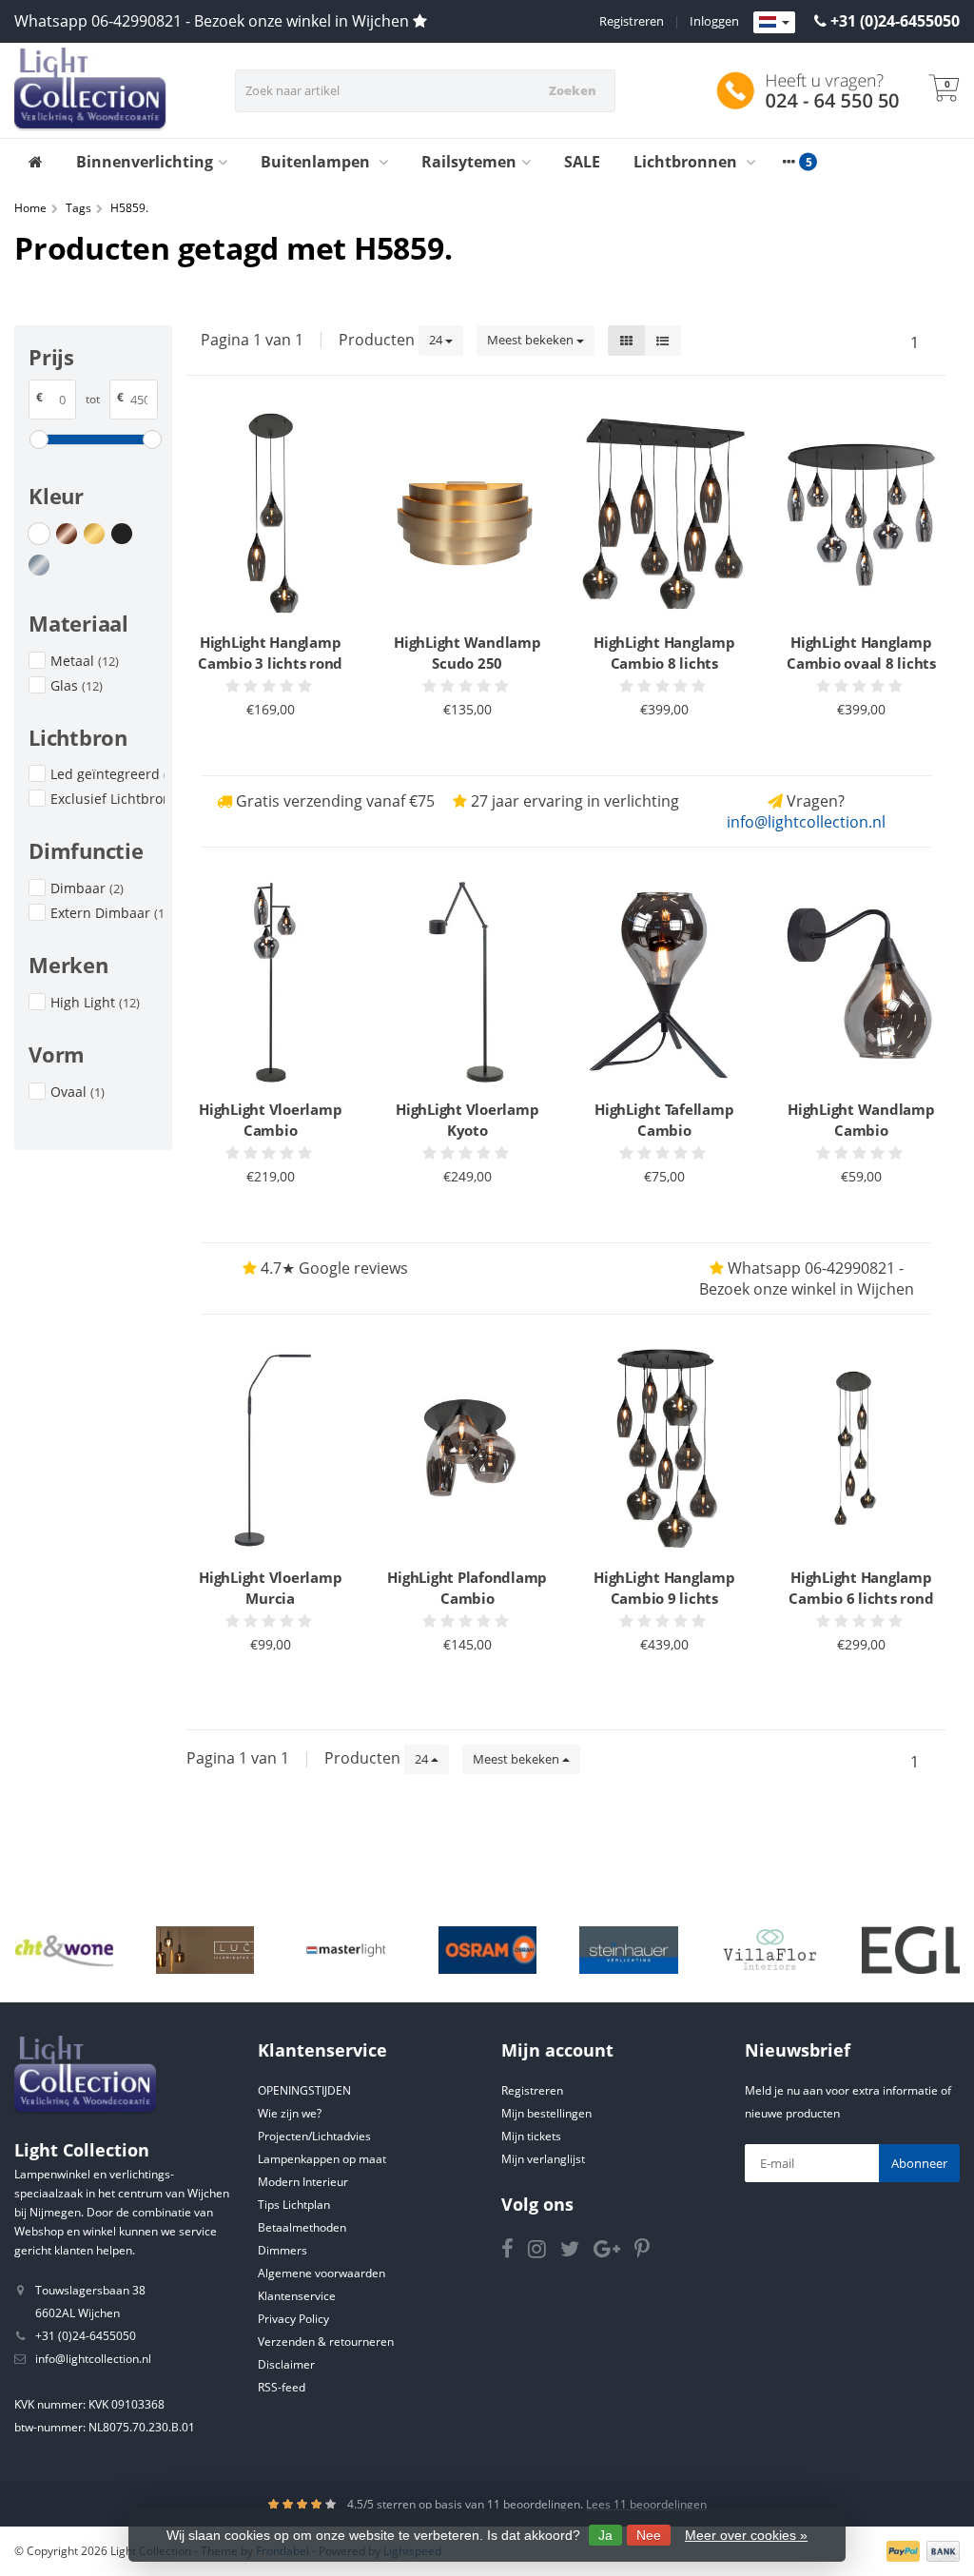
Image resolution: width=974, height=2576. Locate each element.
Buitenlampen (317, 162)
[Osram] (487, 1950)
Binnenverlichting (145, 162)
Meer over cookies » (746, 2535)
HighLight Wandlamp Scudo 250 (468, 653)
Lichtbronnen (687, 162)
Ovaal (78, 1092)
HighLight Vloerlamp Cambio (270, 1120)
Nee (649, 2535)
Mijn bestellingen (546, 2113)
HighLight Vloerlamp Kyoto (467, 1120)
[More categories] (789, 162)
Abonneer (919, 2163)
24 (437, 340)
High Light (95, 1002)
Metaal (85, 661)
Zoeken (573, 90)
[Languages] (774, 23)
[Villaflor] (770, 1950)
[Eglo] (911, 1950)
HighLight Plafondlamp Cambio (467, 1588)
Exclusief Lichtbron (107, 799)
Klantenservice (297, 2296)
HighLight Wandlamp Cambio (861, 1120)
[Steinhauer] (628, 1950)
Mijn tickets (531, 2136)
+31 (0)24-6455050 (895, 21)
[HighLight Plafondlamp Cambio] (468, 1450)
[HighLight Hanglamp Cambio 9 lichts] (664, 1450)
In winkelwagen (262, 745)
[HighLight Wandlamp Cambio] (861, 983)
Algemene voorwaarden (321, 2273)
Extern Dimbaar (107, 913)
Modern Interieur (303, 2182)
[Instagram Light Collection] (544, 2252)
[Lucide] (205, 1950)
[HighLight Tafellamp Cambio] (664, 983)
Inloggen (714, 21)
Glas (77, 685)
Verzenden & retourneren (326, 2342)
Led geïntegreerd (107, 774)
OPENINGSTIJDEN (304, 2090)
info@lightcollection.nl (806, 822)
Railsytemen (469, 162)
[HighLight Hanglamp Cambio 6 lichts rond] (861, 1450)
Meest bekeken (532, 340)
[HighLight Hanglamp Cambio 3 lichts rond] (271, 516)
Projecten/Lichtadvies (314, 2136)
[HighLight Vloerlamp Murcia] (271, 1450)
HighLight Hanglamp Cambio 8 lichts (664, 653)
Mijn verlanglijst (543, 2159)
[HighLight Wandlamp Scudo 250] (468, 516)
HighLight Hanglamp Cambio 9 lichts (664, 1588)
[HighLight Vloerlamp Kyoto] (468, 983)
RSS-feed (282, 2387)
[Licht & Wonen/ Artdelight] (64, 1950)
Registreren (632, 21)
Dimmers (282, 2250)
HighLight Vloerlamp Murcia (270, 1588)
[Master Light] (346, 1950)
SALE (582, 162)
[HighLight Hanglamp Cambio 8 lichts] (664, 516)
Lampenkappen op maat (322, 2159)
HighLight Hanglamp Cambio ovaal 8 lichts (861, 653)
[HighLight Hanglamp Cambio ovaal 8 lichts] (861, 516)
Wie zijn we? (290, 2113)
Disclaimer (286, 2364)
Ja (605, 2535)
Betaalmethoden (302, 2227)
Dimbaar (87, 888)
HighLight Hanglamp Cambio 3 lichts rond (270, 653)
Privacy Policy (293, 2319)
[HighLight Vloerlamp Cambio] (271, 983)
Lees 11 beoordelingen (646, 2504)
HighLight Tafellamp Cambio (664, 1120)
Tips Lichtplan (294, 2205)
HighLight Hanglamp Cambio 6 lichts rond (861, 1588)
